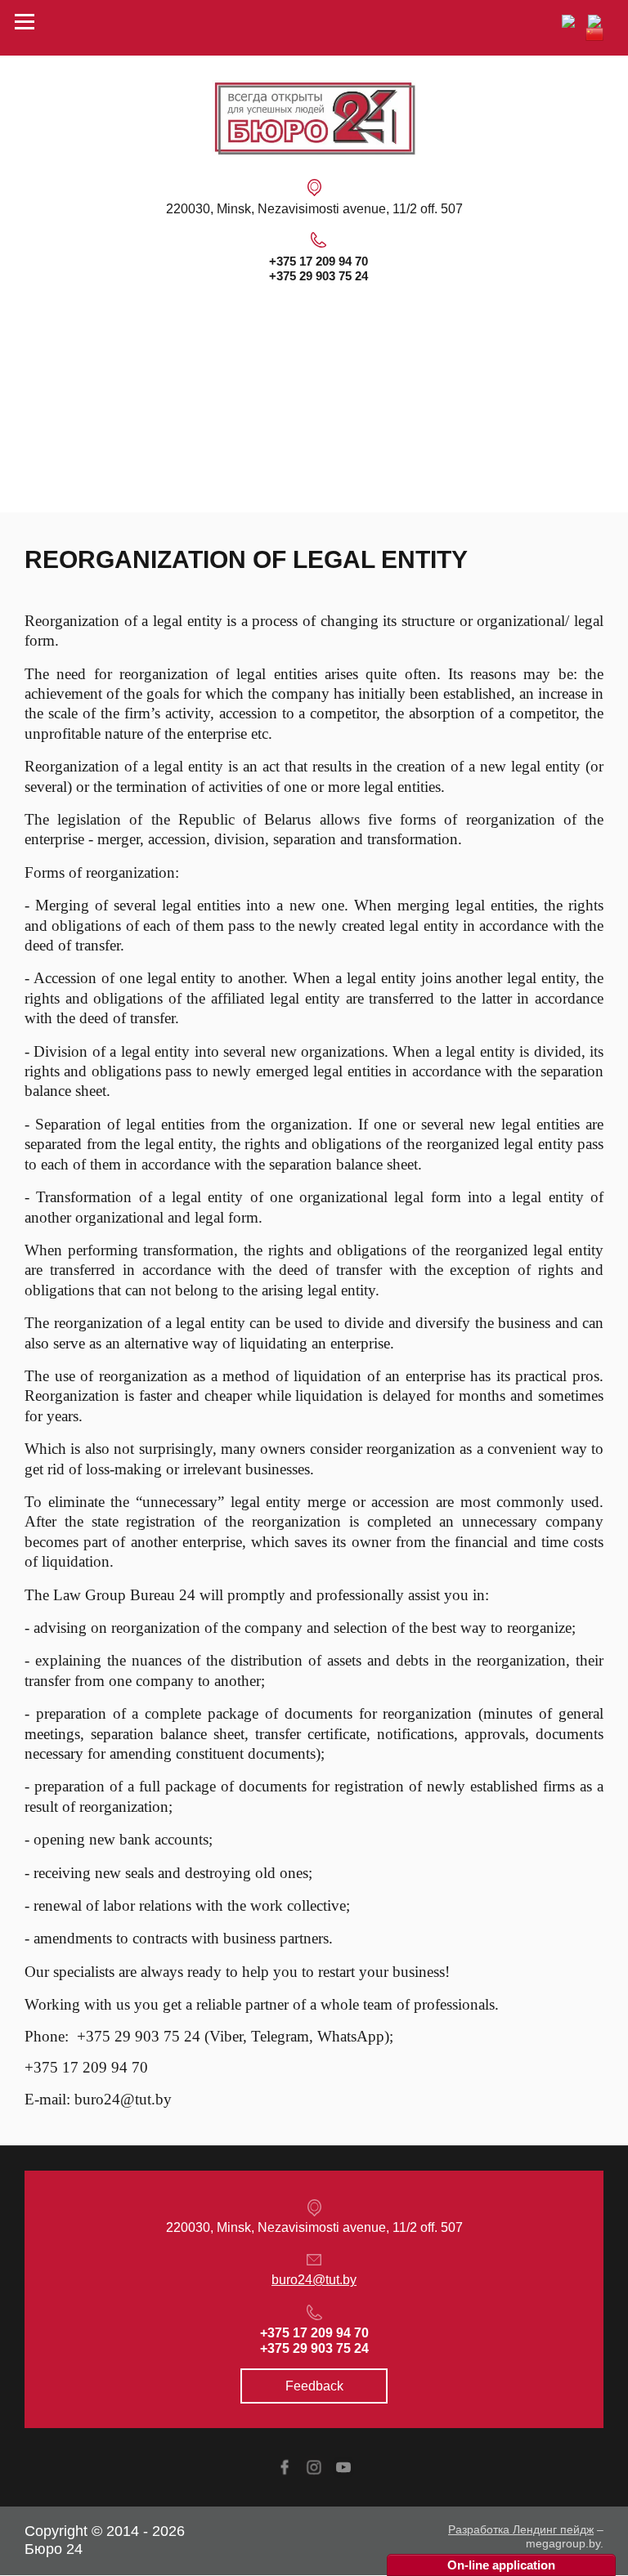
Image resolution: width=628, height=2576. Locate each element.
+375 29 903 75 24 (318, 276)
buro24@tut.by (314, 2280)
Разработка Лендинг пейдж (521, 2529)
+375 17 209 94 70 (318, 261)
